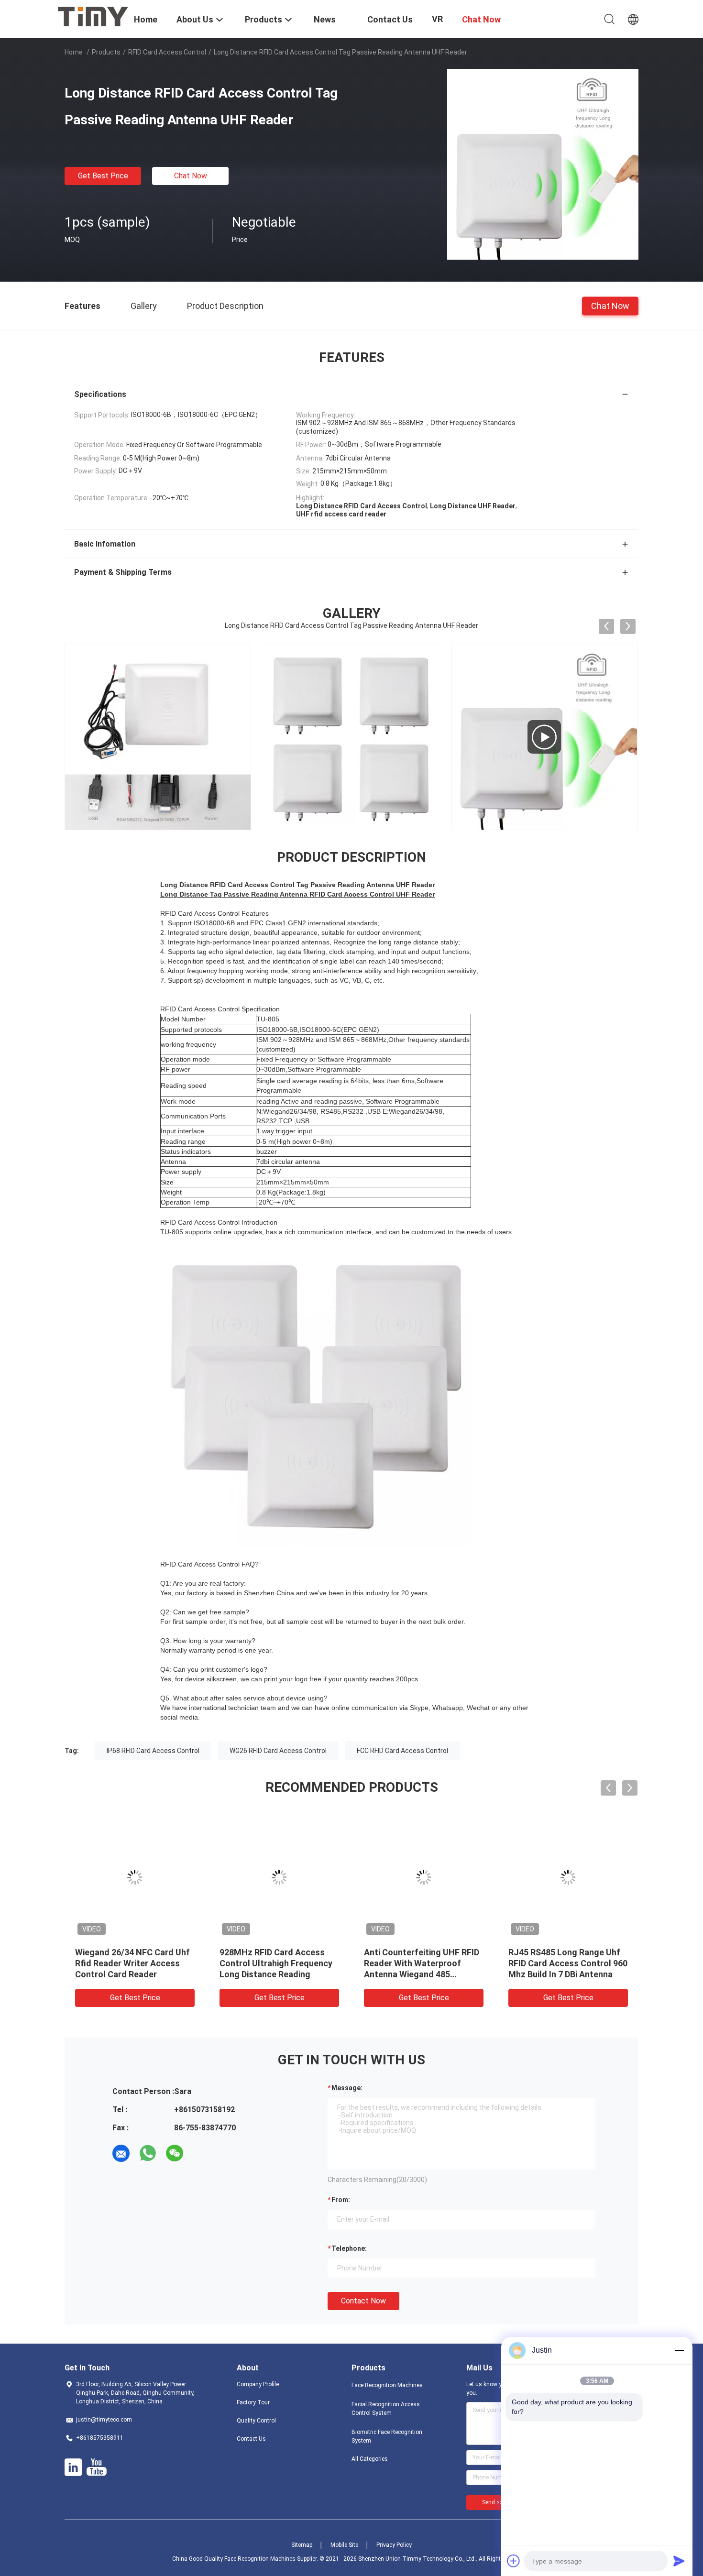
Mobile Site (344, 2545)
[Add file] (514, 2561)
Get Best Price (103, 176)
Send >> (493, 2502)
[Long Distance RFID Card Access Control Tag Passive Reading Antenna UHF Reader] (543, 164)
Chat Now (191, 176)
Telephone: (349, 2248)
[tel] (201, 2153)
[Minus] (679, 2350)
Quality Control (256, 2421)
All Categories (370, 2459)
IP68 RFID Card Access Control (153, 1751)
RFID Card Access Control (167, 52)
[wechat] (175, 2153)
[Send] (679, 2561)
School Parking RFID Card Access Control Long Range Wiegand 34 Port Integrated (131, 1963)
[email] (121, 2153)
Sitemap (302, 2545)
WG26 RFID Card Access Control (278, 1751)
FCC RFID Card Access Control (402, 1751)
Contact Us (251, 2439)
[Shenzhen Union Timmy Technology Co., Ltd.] (93, 16)
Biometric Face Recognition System (387, 2436)
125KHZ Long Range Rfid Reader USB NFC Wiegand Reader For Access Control (273, 1963)
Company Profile (258, 2384)
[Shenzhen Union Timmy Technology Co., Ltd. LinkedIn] (73, 2467)
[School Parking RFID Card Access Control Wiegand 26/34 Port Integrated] (544, 737)
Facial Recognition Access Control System (386, 2409)
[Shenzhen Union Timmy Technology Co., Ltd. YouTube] (96, 2467)
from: (341, 2200)
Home (74, 52)
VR (437, 19)
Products (106, 52)
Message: (347, 2088)
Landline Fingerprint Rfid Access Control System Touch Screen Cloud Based (417, 1963)
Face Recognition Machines (387, 2385)
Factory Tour (253, 2402)
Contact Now (363, 2301)
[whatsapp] (148, 2153)
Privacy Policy (394, 2545)
